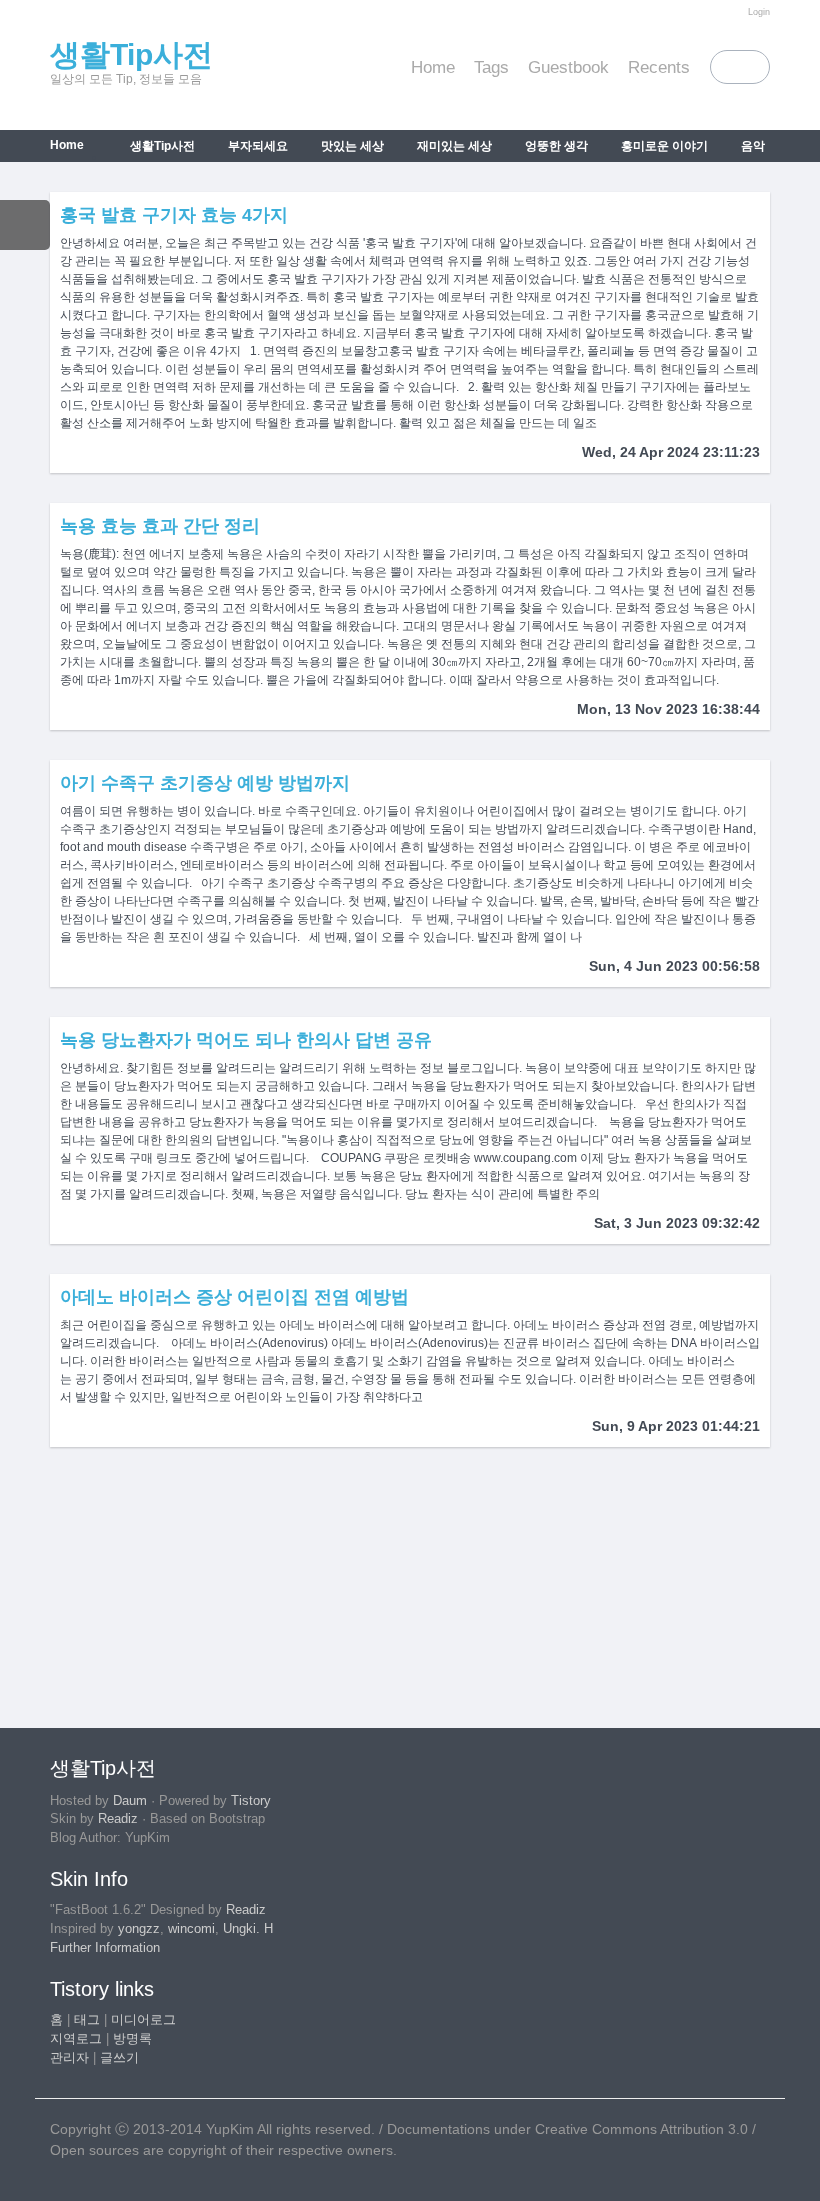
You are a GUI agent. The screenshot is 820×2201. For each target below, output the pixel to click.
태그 (87, 2020)
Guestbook (568, 67)
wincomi (191, 1929)
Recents (659, 67)
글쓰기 (119, 2058)
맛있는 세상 (351, 146)
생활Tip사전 (131, 54)
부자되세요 (256, 146)
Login (759, 12)
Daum (130, 1801)
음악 (751, 146)
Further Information (105, 1948)
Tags (491, 67)
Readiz (118, 1819)
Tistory (251, 1801)
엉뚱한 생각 (555, 146)
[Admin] (733, 12)
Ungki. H (248, 1929)
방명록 (132, 2039)
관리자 (69, 2058)
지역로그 (76, 2039)
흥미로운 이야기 (663, 146)
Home (433, 67)
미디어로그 (143, 2020)
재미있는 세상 (453, 146)
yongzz (139, 1929)
